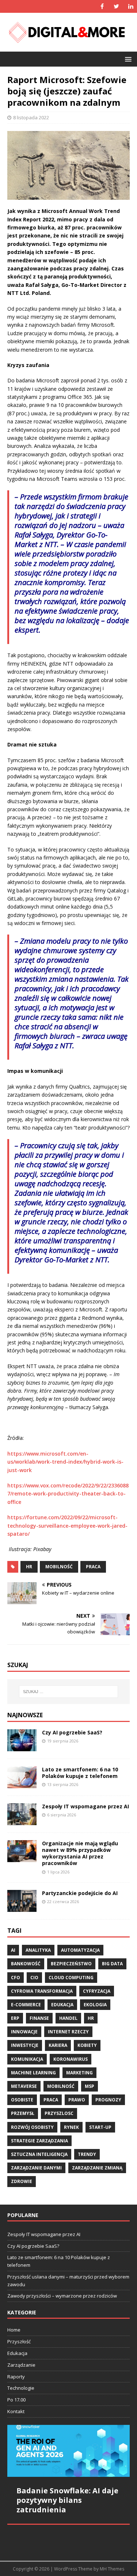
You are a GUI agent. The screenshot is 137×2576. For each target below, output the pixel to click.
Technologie (21, 2388)
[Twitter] (116, 6)
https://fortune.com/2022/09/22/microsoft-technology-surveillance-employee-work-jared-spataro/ (67, 1525)
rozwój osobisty (32, 2127)
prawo (77, 2100)
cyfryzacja (97, 1991)
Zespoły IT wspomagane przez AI (85, 1806)
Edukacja (17, 2353)
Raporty (16, 2377)
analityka (38, 1950)
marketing (79, 2073)
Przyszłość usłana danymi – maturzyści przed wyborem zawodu (68, 2281)
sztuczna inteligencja (39, 2154)
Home (14, 2330)
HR (29, 1567)
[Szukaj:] (69, 1692)
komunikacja (27, 2059)
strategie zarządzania (39, 2141)
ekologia (95, 2005)
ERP (15, 2018)
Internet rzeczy (68, 2032)
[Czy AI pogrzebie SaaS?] (22, 1747)
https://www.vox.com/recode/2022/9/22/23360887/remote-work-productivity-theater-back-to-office (68, 1494)
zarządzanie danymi (36, 2168)
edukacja (62, 2005)
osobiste (22, 2100)
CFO (16, 1978)
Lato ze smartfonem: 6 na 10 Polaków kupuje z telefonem (80, 1773)
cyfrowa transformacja (42, 1991)
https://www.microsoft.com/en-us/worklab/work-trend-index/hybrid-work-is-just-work (65, 1462)
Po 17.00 (16, 2400)
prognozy (108, 2100)
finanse (39, 2018)
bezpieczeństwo (71, 1964)
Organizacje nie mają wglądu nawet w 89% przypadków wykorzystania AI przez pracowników (80, 1853)
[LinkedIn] (131, 6)
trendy (87, 2154)
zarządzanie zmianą (97, 2168)
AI (13, 1950)
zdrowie (22, 2181)
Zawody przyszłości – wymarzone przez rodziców (62, 2296)
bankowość (26, 1964)
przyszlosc (59, 2113)
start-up (100, 2127)
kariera (58, 2045)
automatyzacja (80, 1950)
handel (68, 2018)
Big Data (112, 1964)
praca (93, 1567)
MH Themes (112, 2569)
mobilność (59, 1567)
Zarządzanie (21, 2365)
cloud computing (71, 1978)
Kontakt (16, 2411)
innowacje (24, 2032)
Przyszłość (19, 2341)
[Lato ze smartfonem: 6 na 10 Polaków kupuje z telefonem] (22, 1784)
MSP (90, 2086)
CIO (34, 1978)
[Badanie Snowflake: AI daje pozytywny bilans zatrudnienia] (68, 2451)
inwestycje (25, 2045)
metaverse (24, 2086)
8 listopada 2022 (31, 117)
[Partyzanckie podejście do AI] (22, 1908)
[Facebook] (102, 6)
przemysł (23, 2113)
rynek (71, 2127)
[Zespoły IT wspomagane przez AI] (22, 1821)
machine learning (33, 2073)
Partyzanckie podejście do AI (80, 1893)
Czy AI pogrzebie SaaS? (72, 1732)
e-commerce (26, 2005)
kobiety (87, 2045)
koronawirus (71, 2059)
